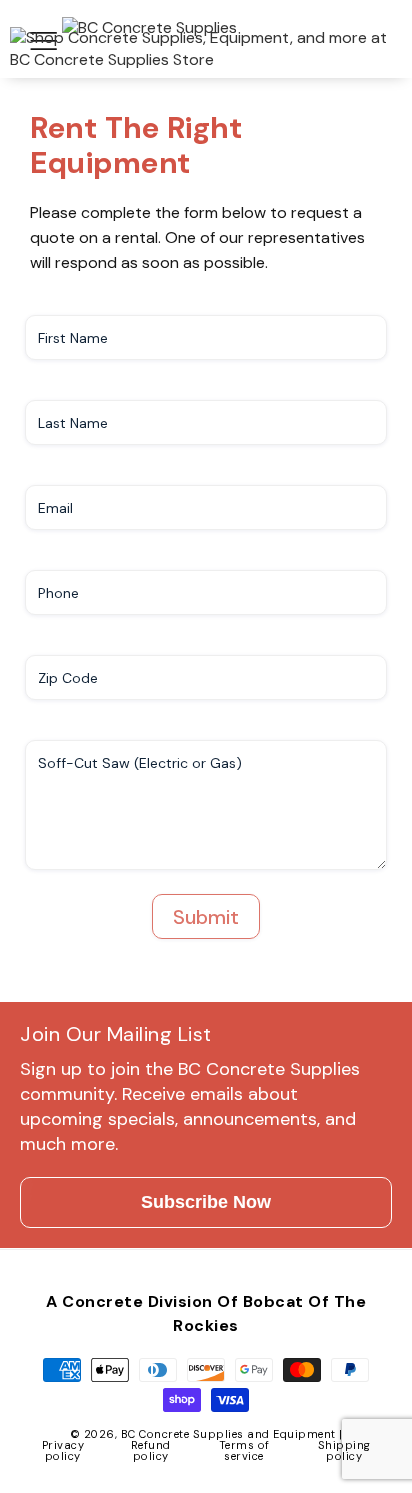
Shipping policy (344, 1450)
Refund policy (151, 1450)
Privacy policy (63, 1450)
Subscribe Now (206, 1202)
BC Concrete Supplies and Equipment (228, 1434)
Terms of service (244, 1450)
